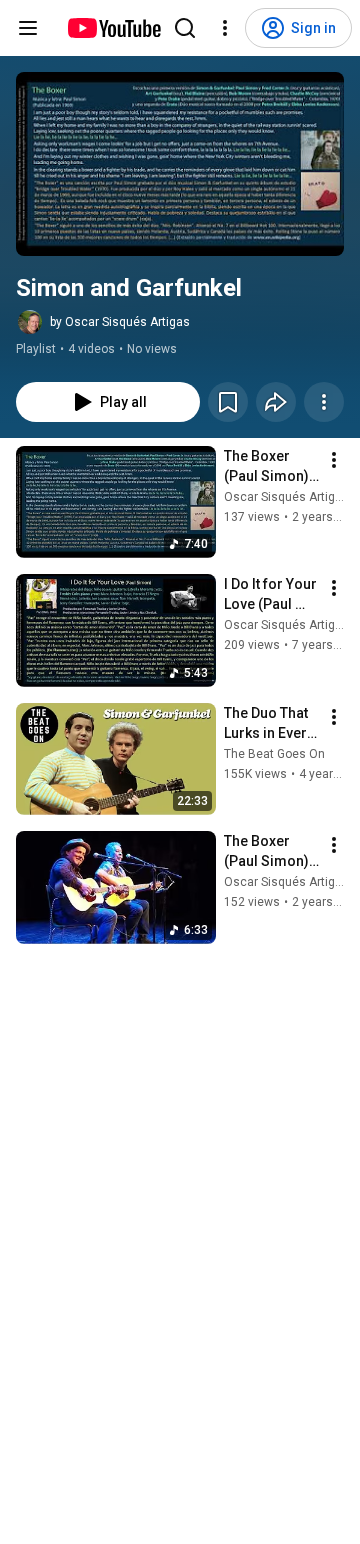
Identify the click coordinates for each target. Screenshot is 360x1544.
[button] (180, 164)
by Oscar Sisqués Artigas (120, 322)
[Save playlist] (228, 402)
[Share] (276, 402)
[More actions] (324, 402)
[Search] (185, 28)
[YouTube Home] (113, 28)
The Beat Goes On (274, 754)
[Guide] (28, 28)
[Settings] (225, 28)
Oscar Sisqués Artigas (286, 497)
